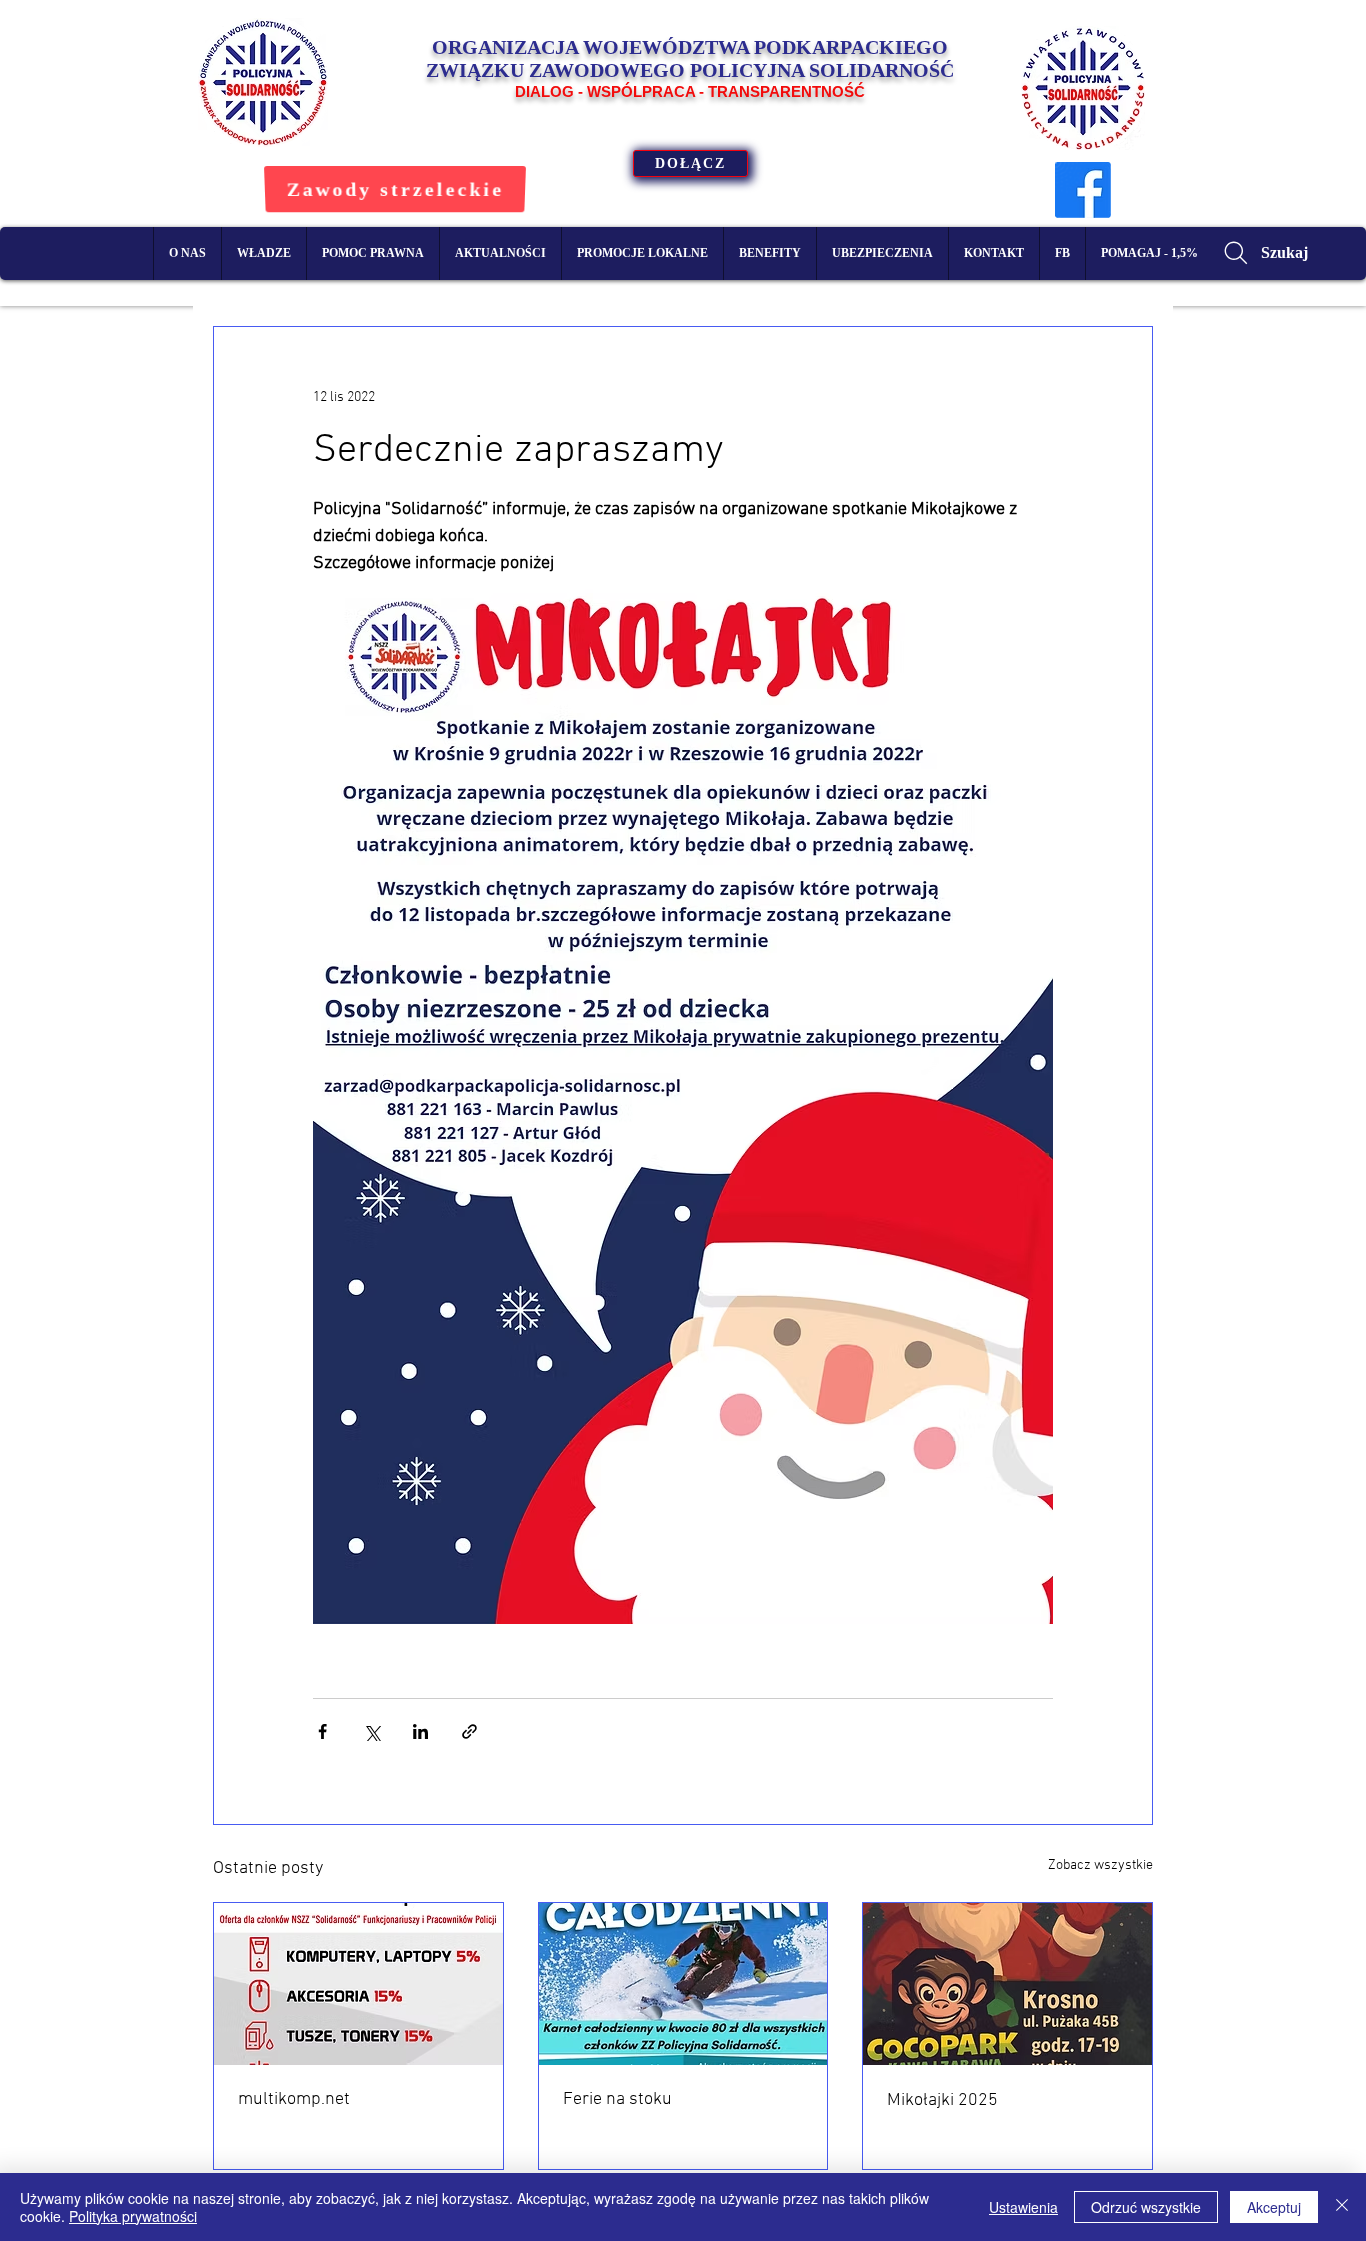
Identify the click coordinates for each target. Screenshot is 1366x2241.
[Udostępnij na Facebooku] (322, 1731)
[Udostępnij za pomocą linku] (469, 1731)
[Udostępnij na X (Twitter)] (371, 1731)
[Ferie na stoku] (683, 1984)
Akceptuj (1274, 2207)
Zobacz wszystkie (1100, 1865)
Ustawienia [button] (1023, 2207)
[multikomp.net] (358, 1984)
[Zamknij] (1342, 2207)
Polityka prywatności (133, 2216)
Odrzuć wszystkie (1146, 2207)
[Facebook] (1083, 190)
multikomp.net (294, 2099)
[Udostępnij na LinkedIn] (420, 1731)
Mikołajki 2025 (942, 2100)
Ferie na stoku (617, 2099)
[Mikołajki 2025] (1007, 1984)
